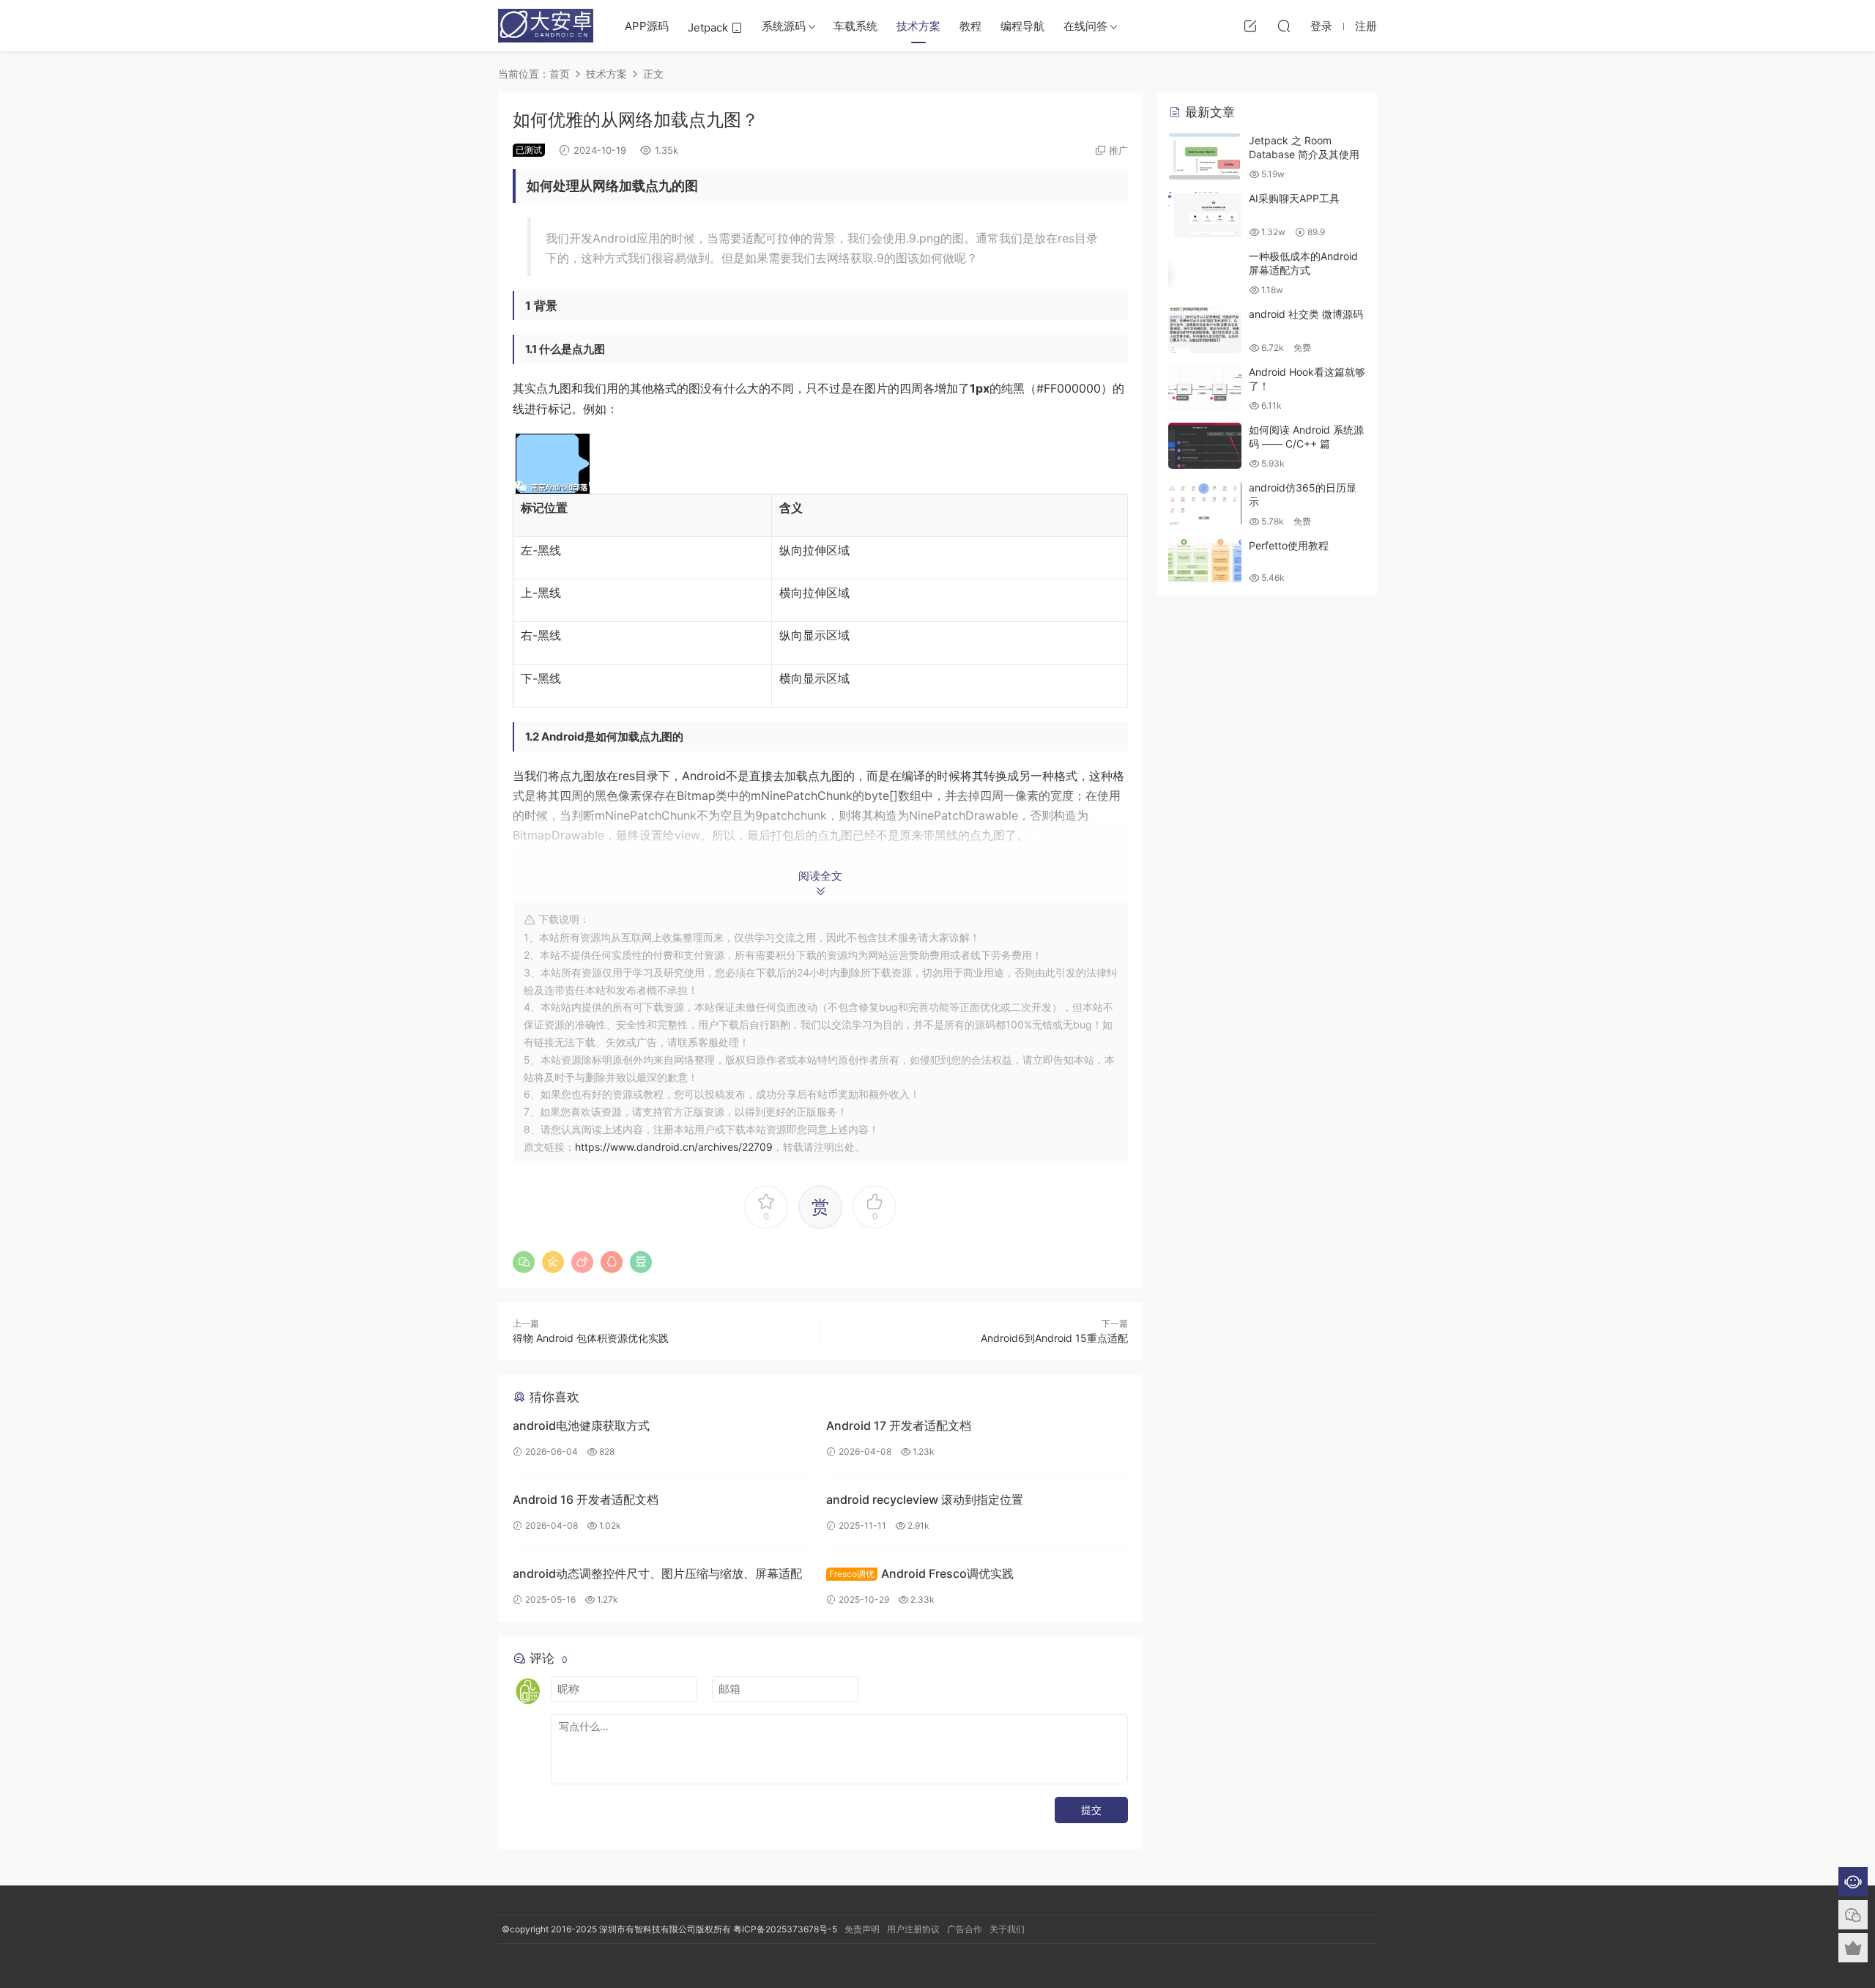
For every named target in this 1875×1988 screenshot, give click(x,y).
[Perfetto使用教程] (1205, 561)
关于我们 (1007, 1929)
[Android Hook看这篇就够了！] (1205, 388)
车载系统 (855, 26)
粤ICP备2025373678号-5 (785, 1929)
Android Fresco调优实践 (921, 1573)
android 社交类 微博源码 (1306, 314)
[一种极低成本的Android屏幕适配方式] (1205, 272)
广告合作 (965, 1929)
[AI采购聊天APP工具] (1205, 214)
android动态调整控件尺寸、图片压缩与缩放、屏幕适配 (657, 1573)
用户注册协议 (913, 1929)
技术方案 (918, 26)
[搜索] (1284, 26)
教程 (970, 26)
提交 (1091, 1810)
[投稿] (1250, 26)
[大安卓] (546, 26)
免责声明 (862, 1929)
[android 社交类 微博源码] (1205, 330)
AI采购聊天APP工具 (1294, 198)
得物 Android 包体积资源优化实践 (591, 1338)
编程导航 (1022, 26)
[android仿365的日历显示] (1205, 504)
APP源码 (647, 26)
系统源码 (784, 26)
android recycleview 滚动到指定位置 (925, 1499)
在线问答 (1085, 26)
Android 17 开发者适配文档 (899, 1425)
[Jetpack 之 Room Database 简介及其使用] (1205, 156)
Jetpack (709, 27)
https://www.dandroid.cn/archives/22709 (674, 1147)
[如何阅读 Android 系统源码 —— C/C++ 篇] (1205, 446)
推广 (1118, 150)
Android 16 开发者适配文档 (586, 1499)
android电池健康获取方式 (581, 1425)
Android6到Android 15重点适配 (1054, 1338)
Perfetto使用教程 (1289, 545)
